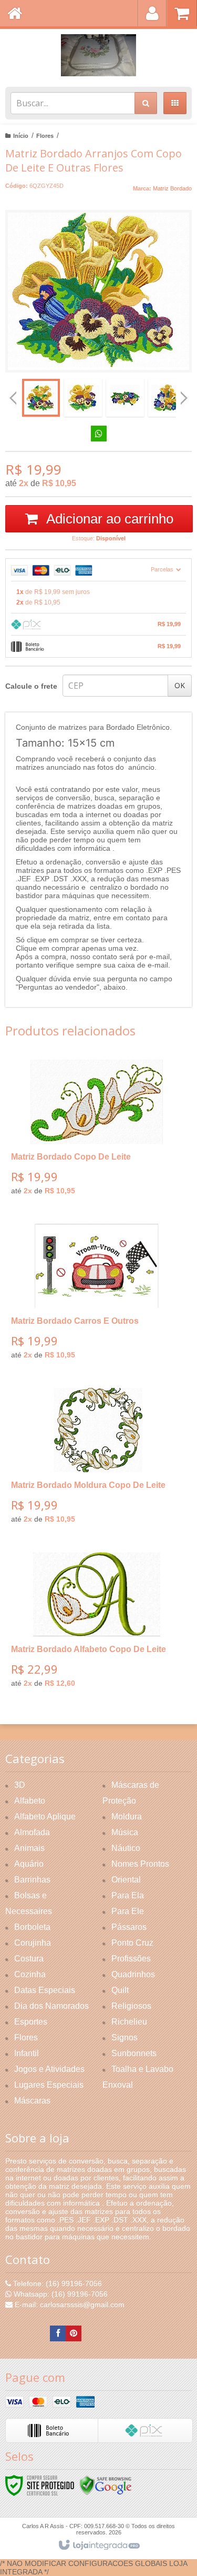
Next (184, 394)
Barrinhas (32, 1880)
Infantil (27, 2053)
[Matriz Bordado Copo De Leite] (96, 1131)
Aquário (29, 1864)
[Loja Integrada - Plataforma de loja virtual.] (98, 2545)
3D (20, 1785)
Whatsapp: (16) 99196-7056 (60, 2294)
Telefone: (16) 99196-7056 (56, 2283)
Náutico (126, 1848)
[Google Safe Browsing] (106, 2485)
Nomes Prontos (140, 1864)
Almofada (32, 1832)
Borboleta (32, 1927)
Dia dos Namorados (51, 2006)
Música (125, 1832)
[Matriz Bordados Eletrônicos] (98, 55)
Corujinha (33, 1943)
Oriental (126, 1880)
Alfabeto (30, 1801)
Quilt (120, 1990)
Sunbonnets (134, 2053)
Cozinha (30, 1974)
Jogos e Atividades (49, 2069)
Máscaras (32, 2101)
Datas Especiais (45, 1990)
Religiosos (131, 2006)
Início (21, 136)
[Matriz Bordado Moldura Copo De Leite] (96, 1460)
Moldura (127, 1817)
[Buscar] (146, 103)
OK (180, 685)
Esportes (31, 2022)
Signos (125, 2037)
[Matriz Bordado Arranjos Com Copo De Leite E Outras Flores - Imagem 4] (167, 398)
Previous (13, 398)
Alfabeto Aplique (45, 1817)
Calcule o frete (31, 686)
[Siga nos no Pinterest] (74, 2333)
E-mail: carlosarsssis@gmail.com (69, 2305)
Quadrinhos (133, 1974)
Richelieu (129, 2022)
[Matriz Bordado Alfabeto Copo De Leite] (96, 1624)
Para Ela (128, 1895)
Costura (29, 1959)
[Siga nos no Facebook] (58, 2333)
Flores (45, 136)
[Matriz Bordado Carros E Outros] (96, 1295)
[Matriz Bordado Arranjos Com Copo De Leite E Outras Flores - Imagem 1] (41, 398)
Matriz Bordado (172, 188)
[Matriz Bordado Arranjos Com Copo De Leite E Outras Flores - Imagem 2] (83, 398)
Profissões (131, 1959)
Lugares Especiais (49, 2085)
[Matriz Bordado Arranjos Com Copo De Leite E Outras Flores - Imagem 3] (125, 398)
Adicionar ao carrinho (108, 519)
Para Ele (128, 1911)
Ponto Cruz (132, 1943)
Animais (29, 1848)
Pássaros (129, 1927)
